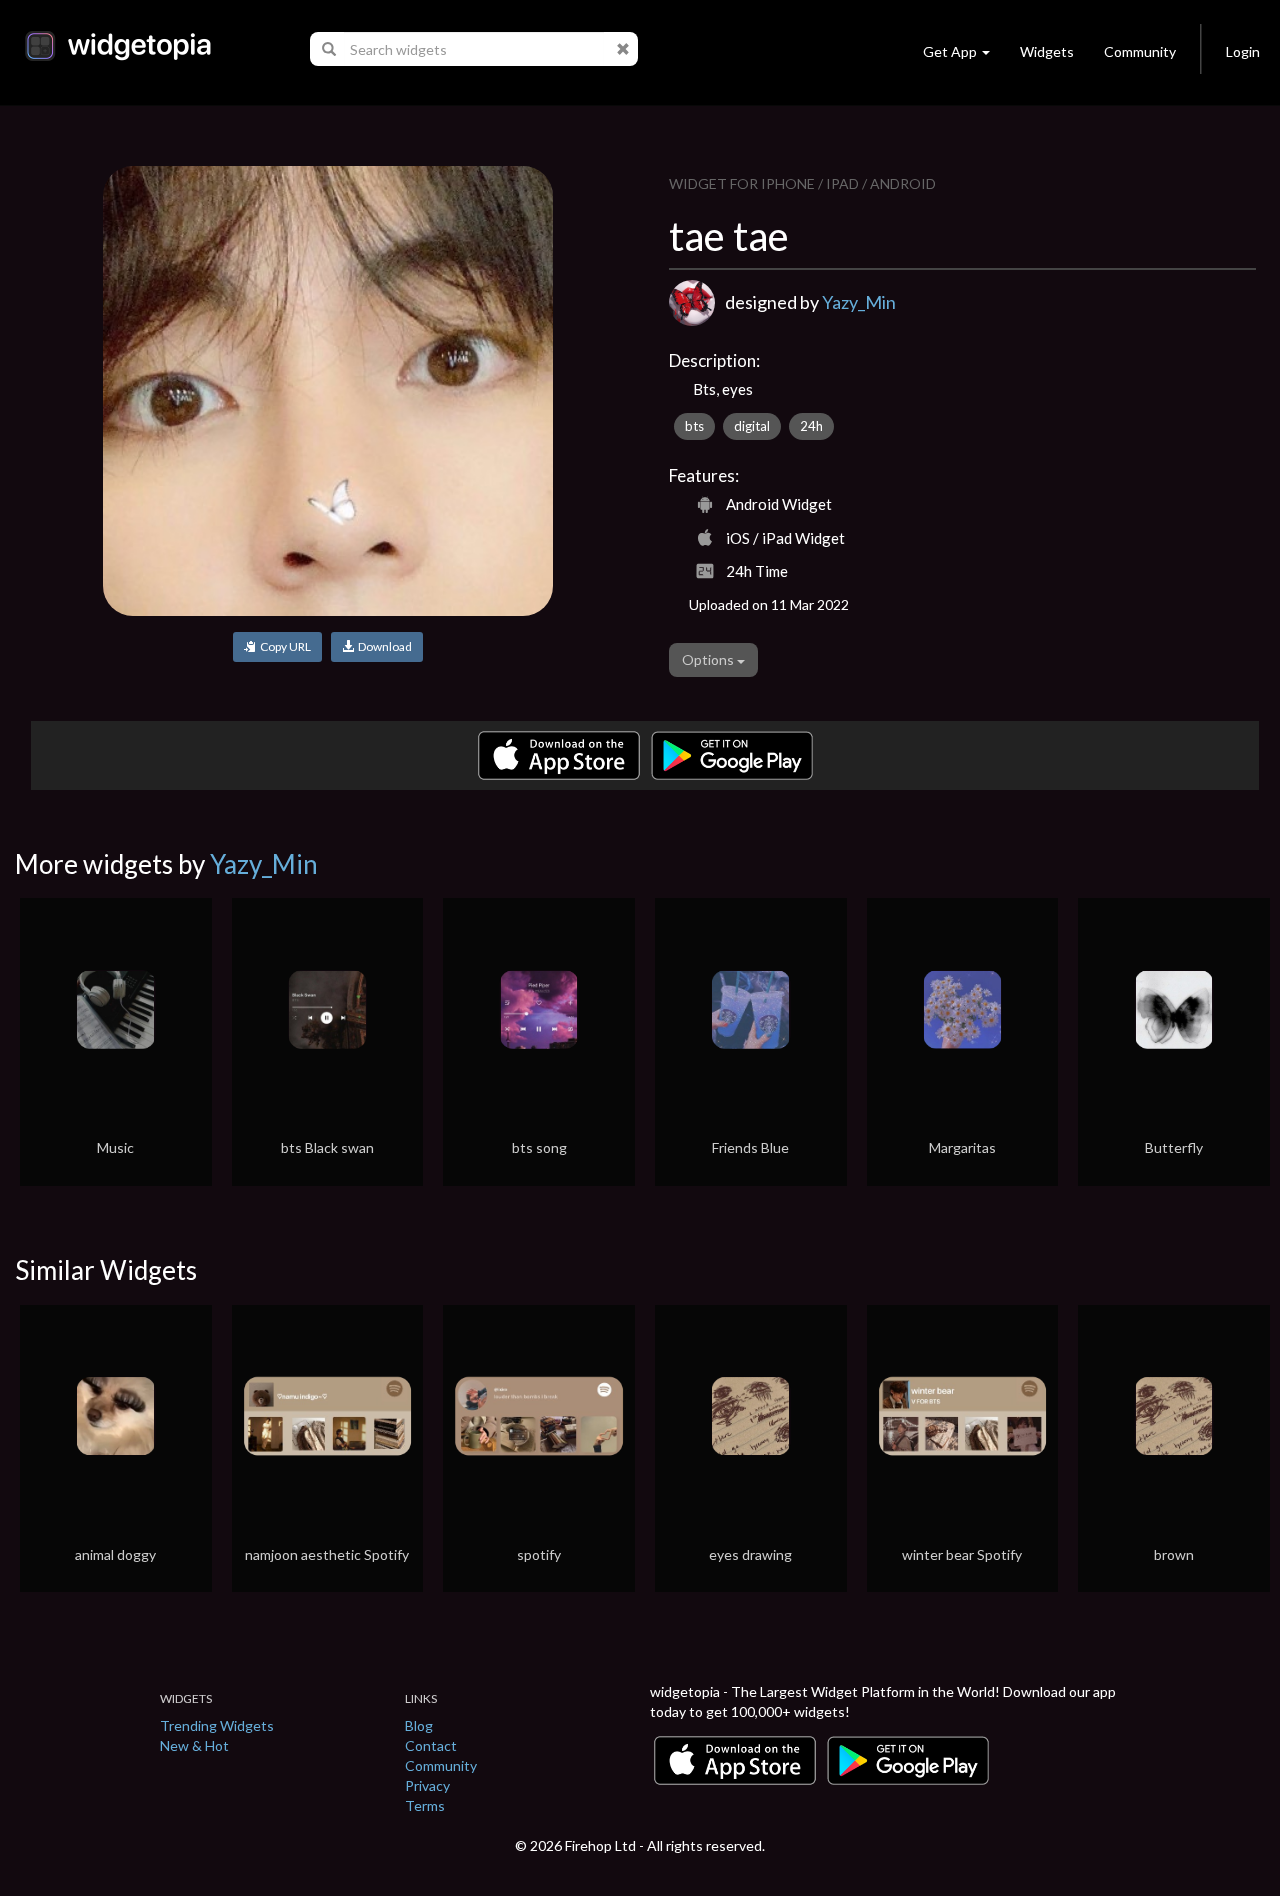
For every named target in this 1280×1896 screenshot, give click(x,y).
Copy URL (283, 646)
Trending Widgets (217, 1725)
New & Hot (194, 1745)
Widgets (1047, 51)
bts (694, 426)
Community (1140, 51)
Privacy (427, 1785)
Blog (419, 1725)
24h (811, 426)
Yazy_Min (859, 302)
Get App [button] (950, 51)
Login (1243, 51)
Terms (425, 1805)
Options (709, 659)
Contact (431, 1745)
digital (752, 426)
